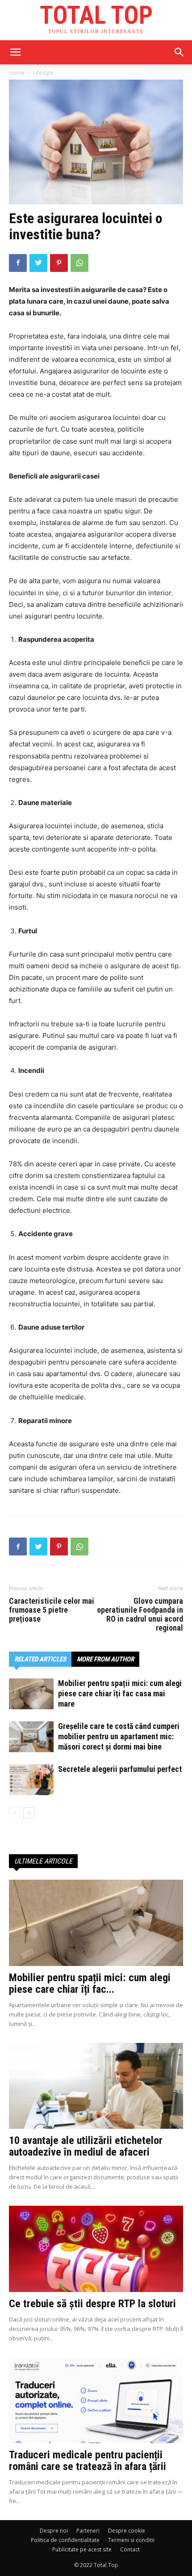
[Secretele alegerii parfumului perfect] (31, 1780)
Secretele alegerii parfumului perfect (120, 1769)
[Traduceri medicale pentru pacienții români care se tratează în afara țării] (96, 2400)
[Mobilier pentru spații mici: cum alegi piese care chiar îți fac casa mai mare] (31, 1694)
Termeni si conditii (131, 2540)
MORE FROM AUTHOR (105, 1659)
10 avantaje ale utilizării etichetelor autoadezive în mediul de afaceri (86, 2146)
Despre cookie (127, 2531)
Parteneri (88, 2531)
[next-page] (29, 1813)
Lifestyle (43, 73)
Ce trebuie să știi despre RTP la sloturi (92, 2304)
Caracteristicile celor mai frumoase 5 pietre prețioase (52, 1610)
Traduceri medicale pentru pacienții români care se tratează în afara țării (88, 2461)
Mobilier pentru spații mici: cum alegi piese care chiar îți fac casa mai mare (120, 1693)
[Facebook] (18, 263)
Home (17, 73)
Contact (130, 2549)
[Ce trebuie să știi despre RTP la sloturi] (96, 2249)
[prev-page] (15, 1813)
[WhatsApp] (79, 263)
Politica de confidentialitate (65, 2540)
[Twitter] (38, 263)
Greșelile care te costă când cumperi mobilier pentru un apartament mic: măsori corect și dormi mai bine (119, 1736)
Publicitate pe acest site (82, 2549)
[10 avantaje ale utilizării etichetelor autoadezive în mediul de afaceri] (96, 2086)
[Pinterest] (59, 263)
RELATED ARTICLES (40, 1659)
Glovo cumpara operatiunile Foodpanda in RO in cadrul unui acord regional (140, 1614)
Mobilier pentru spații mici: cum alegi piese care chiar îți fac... (90, 1983)
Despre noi (54, 2531)
